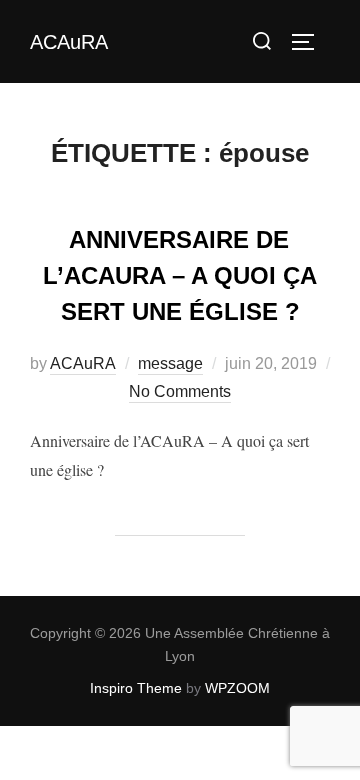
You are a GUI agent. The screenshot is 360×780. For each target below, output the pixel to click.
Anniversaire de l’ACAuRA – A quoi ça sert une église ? (180, 275)
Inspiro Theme (136, 688)
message (170, 363)
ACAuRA (69, 42)
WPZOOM (237, 688)
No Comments (180, 391)
